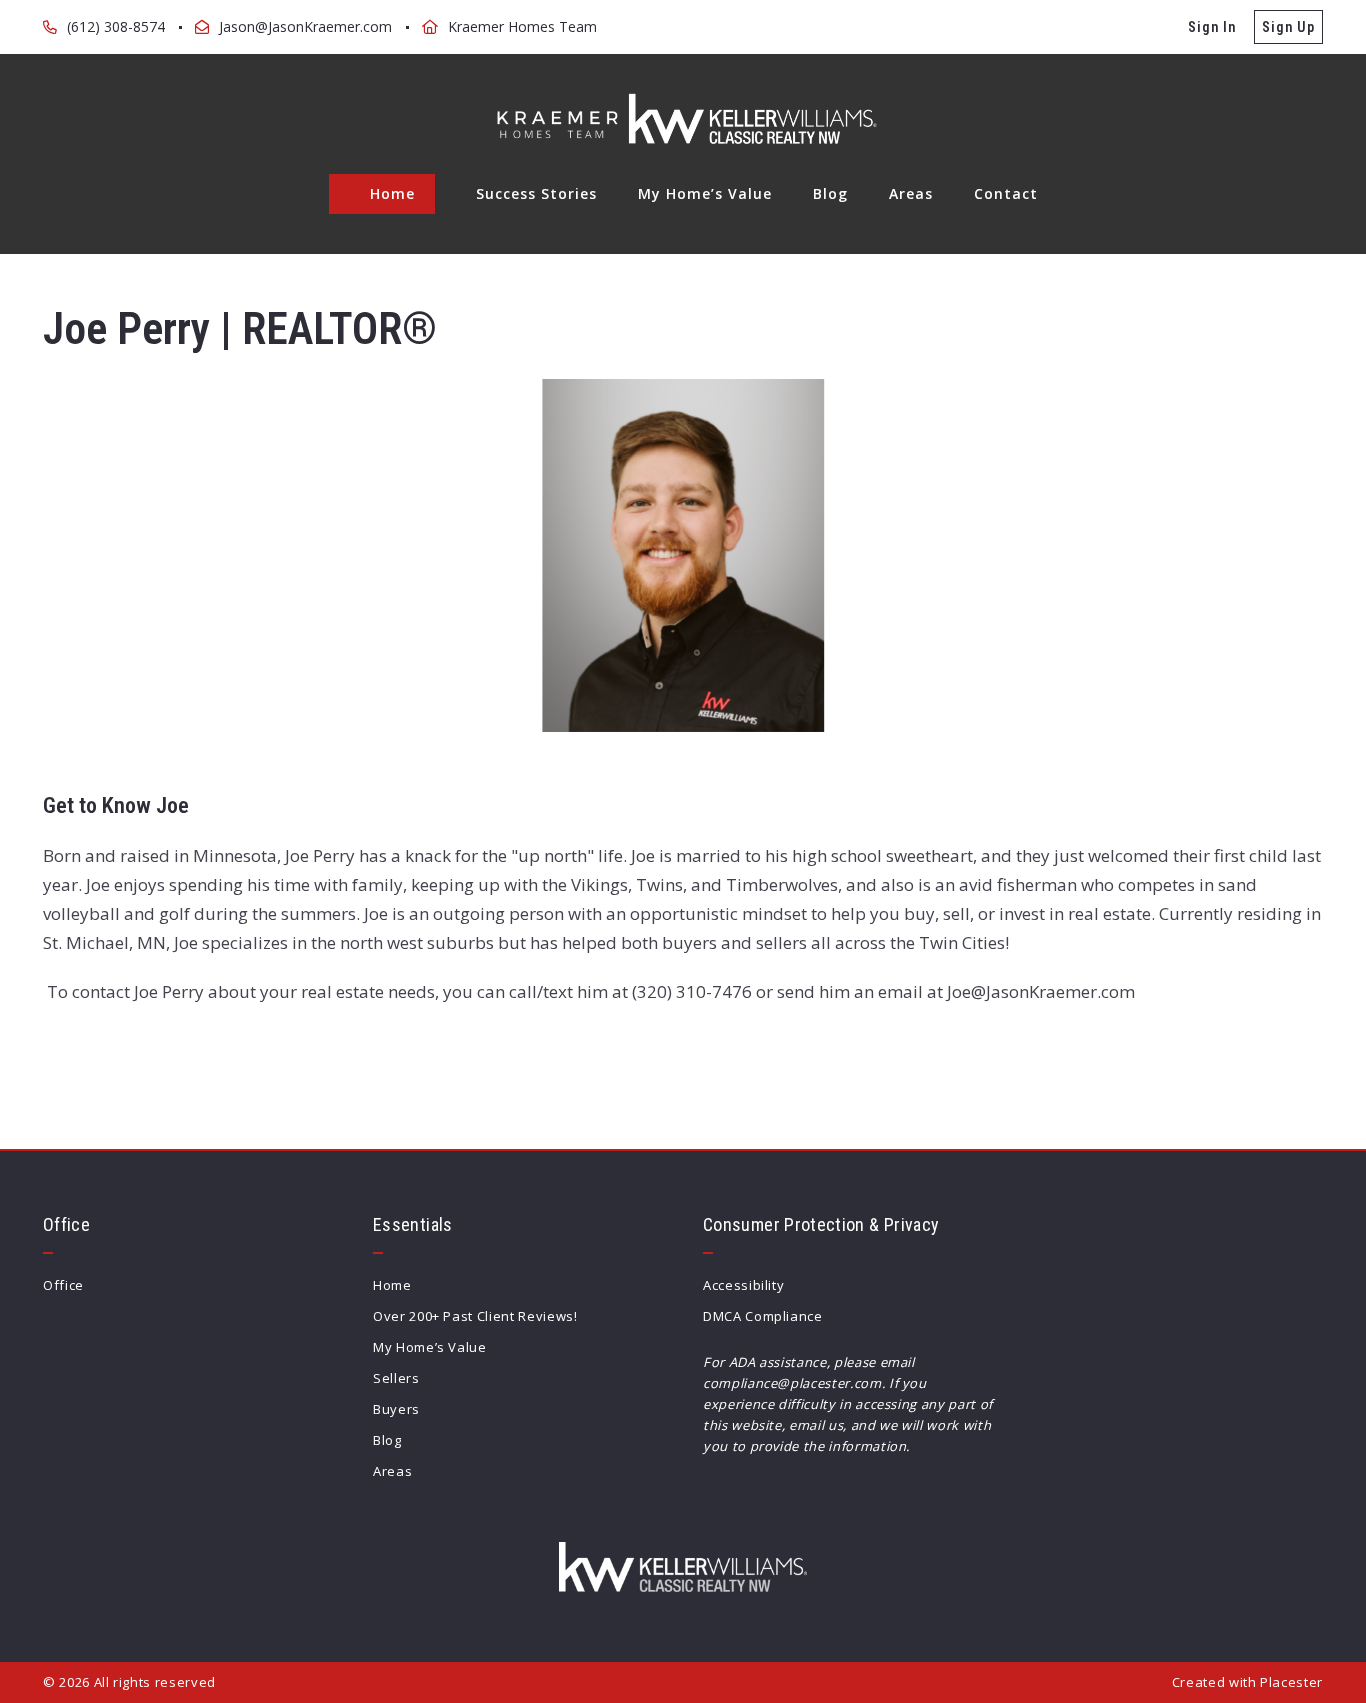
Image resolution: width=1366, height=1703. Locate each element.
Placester (1291, 1682)
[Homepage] (683, 119)
